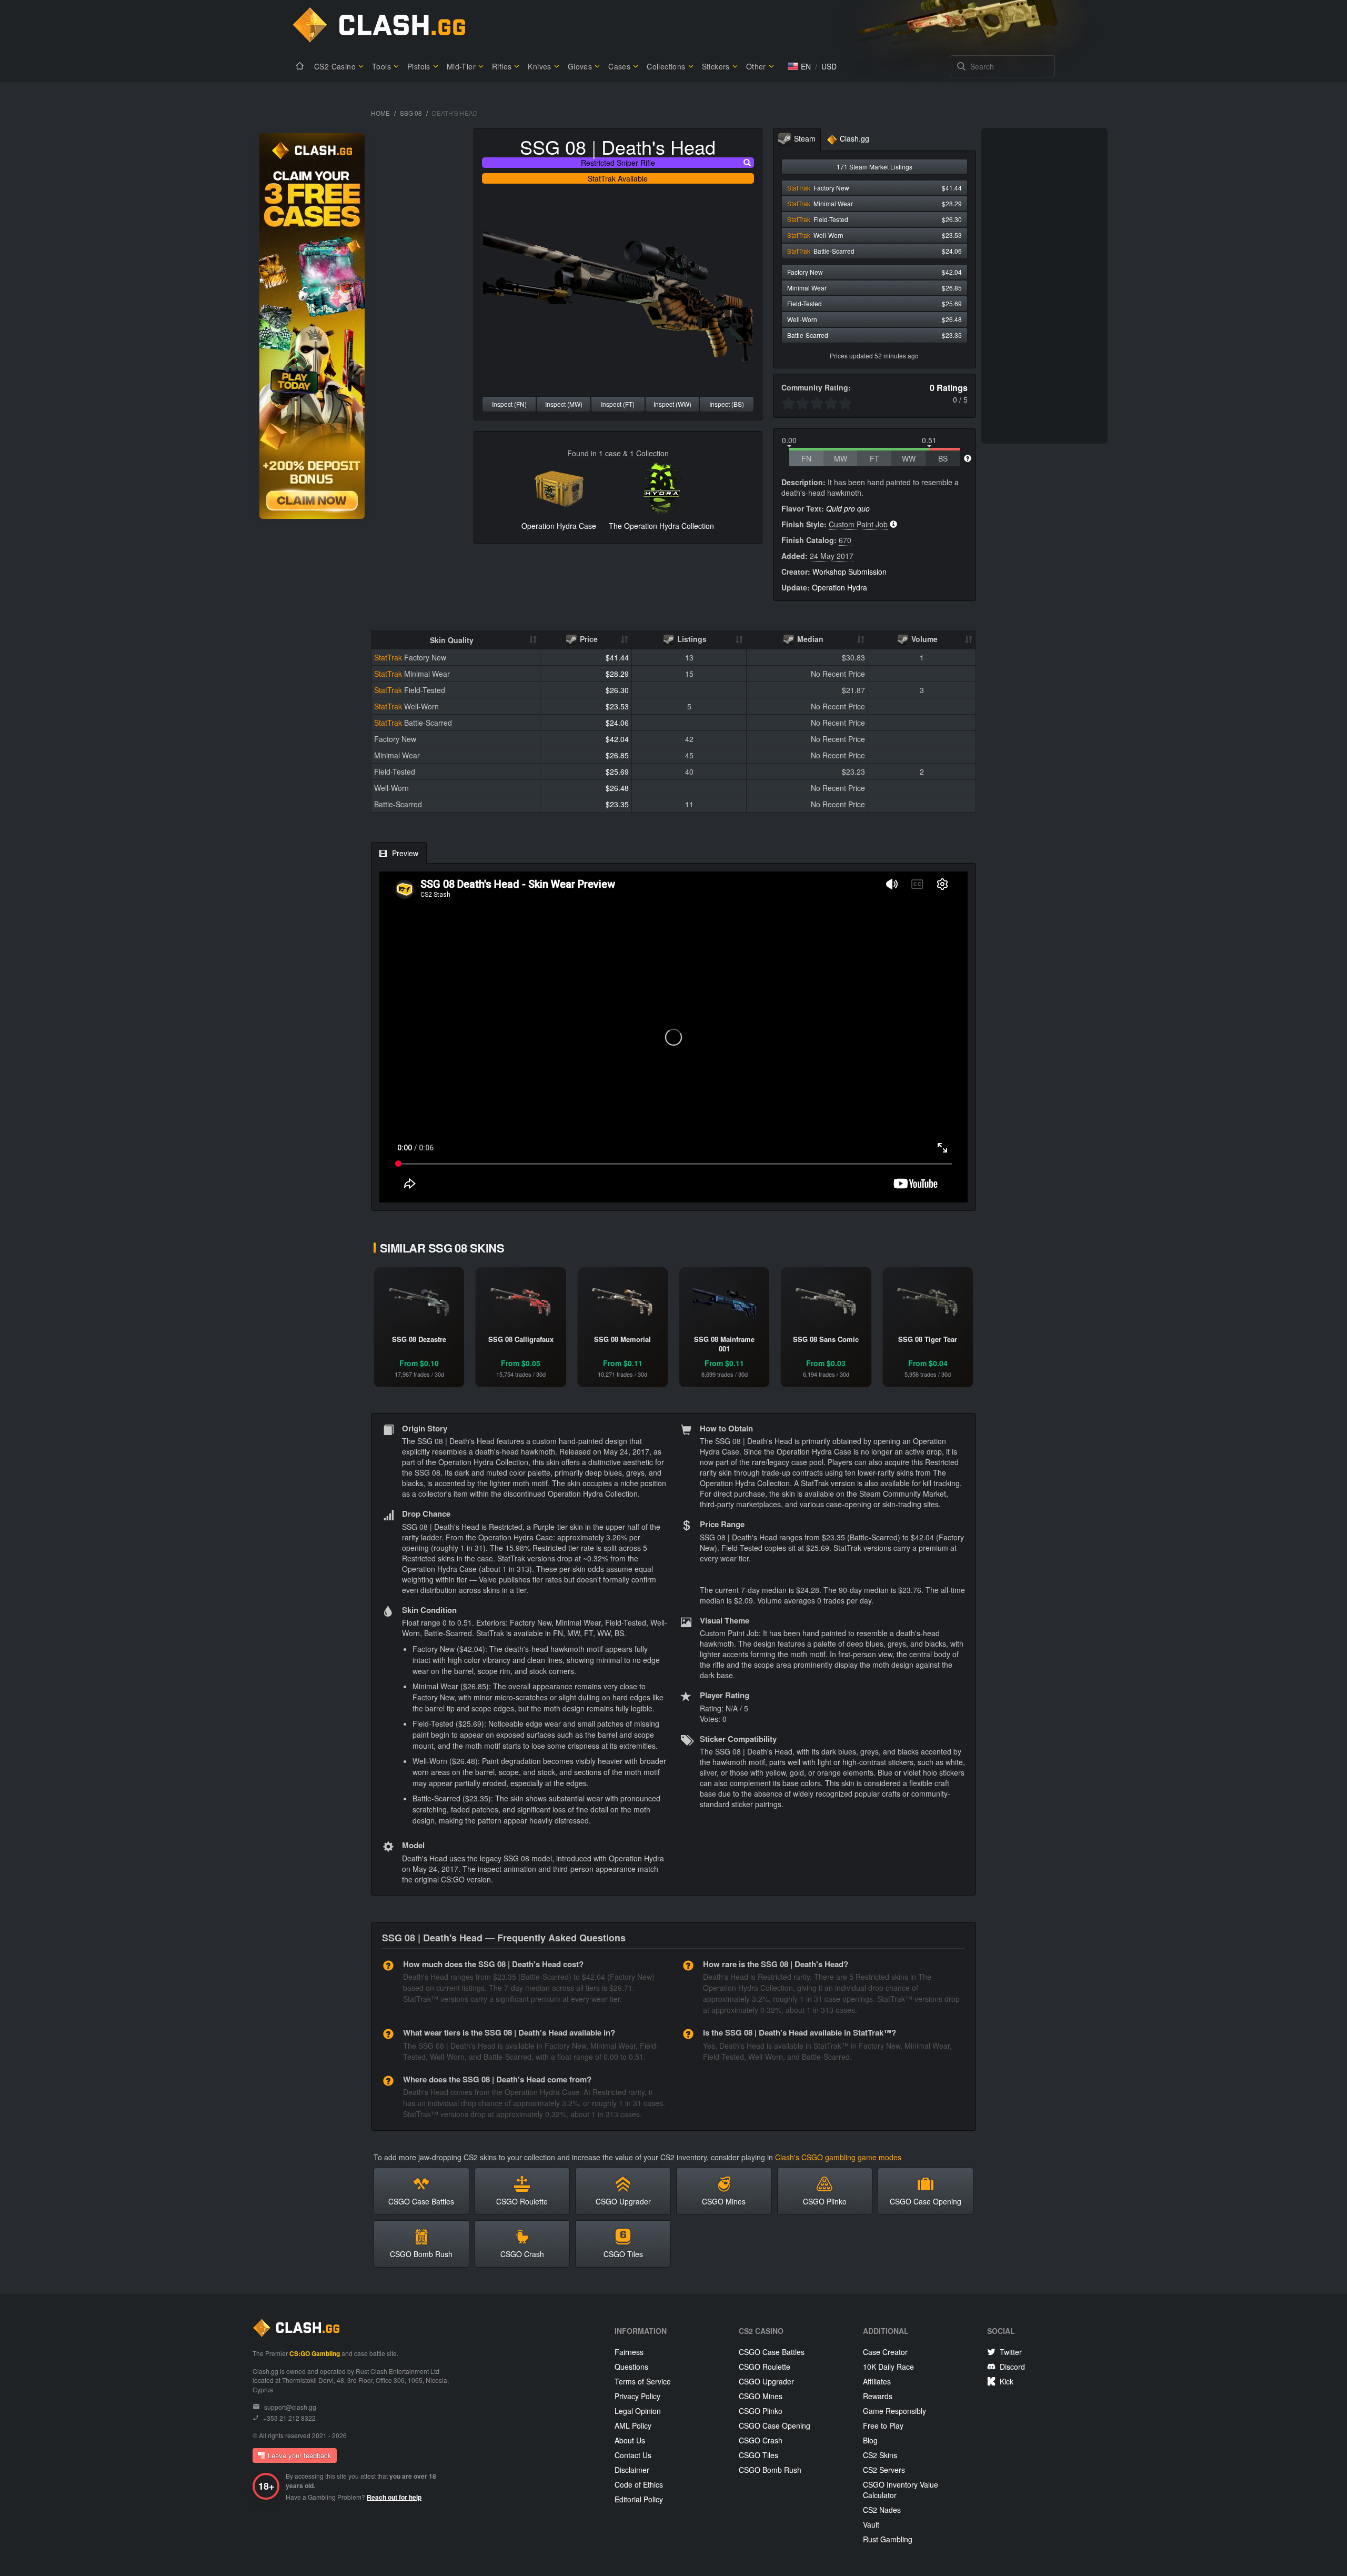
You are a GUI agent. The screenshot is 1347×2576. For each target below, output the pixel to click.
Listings (691, 639)
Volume (923, 639)
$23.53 (617, 706)
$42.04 (617, 739)
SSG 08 (411, 113)
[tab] (797, 140)
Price (588, 639)
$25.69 (617, 771)
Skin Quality (452, 640)
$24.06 (617, 723)
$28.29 (617, 674)
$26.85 (617, 755)
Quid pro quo (848, 508)
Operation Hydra (840, 587)
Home (380, 113)
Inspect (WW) (672, 404)
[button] (799, 66)
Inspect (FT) (618, 404)
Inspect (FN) (509, 404)
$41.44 (617, 657)
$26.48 (617, 788)
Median (809, 639)
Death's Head (659, 147)
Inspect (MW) (564, 404)
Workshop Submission (850, 572)
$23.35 (617, 804)
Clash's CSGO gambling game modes (838, 2157)
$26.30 (617, 690)
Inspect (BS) (727, 404)
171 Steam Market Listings (874, 167)
